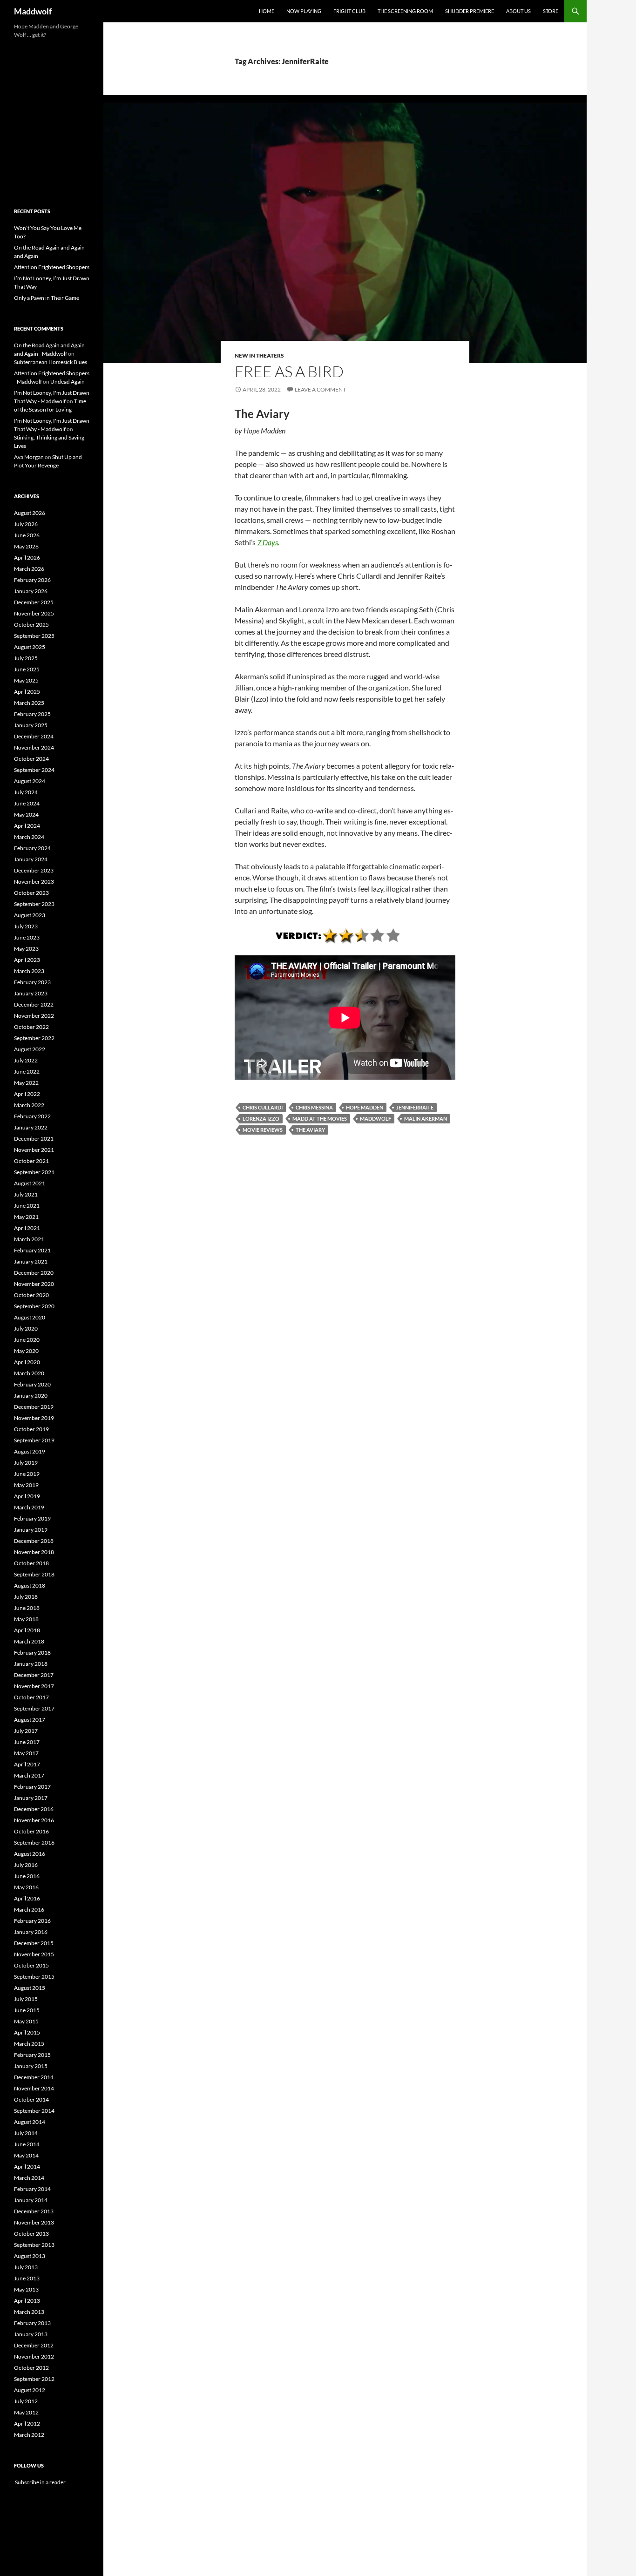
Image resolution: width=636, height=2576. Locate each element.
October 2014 (31, 2099)
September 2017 (34, 1708)
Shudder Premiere (470, 11)
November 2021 (34, 1150)
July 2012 (26, 2401)
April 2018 (27, 1630)
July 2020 (26, 1329)
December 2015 (34, 1943)
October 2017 (31, 1697)
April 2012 (27, 2424)
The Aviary (310, 1130)
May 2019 (26, 1485)
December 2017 (34, 1675)
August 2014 (30, 2122)
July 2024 (26, 792)
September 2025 (34, 636)
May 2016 (26, 1887)
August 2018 (30, 1585)
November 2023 (34, 882)
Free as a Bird (289, 371)
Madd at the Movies (320, 1119)
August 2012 (30, 2390)
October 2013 (31, 2234)
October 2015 (31, 1965)
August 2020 (30, 1317)
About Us (518, 11)
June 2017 (27, 1742)
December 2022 (34, 1004)
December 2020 (34, 1273)
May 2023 (26, 949)
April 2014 (27, 2167)
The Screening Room (405, 11)
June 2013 (27, 2278)
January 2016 (31, 1932)
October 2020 (31, 1295)
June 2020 (27, 1340)
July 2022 (26, 1060)
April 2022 (27, 1094)
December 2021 (34, 1139)
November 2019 (34, 1418)
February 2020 (32, 1384)
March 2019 (29, 1507)
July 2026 (26, 524)
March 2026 (29, 569)
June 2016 (27, 1876)
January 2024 (31, 859)
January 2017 (31, 1798)
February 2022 (32, 1116)
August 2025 (30, 647)
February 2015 (32, 2055)
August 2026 (30, 513)
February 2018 (32, 1653)
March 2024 (29, 837)
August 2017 (30, 1720)
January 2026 (31, 591)
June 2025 (27, 669)
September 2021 (34, 1172)
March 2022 (29, 1105)
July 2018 (26, 1597)
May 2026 (26, 546)
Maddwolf (33, 11)
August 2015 (30, 1988)
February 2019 (32, 1518)
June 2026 (27, 535)
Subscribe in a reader (40, 2482)
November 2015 (34, 1954)
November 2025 (34, 613)
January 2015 (31, 2066)
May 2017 (26, 1753)
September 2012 (34, 2379)
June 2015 (27, 2010)
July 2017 (26, 1731)
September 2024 (34, 770)
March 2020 (29, 1373)
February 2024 (32, 848)
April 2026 (27, 558)
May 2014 (26, 2155)
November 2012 (34, 2356)
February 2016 (32, 1921)
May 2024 (26, 815)
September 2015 (34, 1977)
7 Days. (268, 542)
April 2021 (27, 1228)
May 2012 (26, 2412)
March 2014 (29, 2178)
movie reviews (263, 1130)
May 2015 (26, 2021)
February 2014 (32, 2189)
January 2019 (31, 1530)
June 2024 (27, 803)
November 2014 (34, 2088)
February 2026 (32, 580)
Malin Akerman (426, 1119)
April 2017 (27, 1764)
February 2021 (32, 1250)
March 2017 (29, 1775)
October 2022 (31, 1027)
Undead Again (68, 382)
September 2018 (34, 1574)
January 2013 (31, 2334)
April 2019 (27, 1496)
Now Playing (304, 11)
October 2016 (31, 1831)
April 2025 (27, 692)
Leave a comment (320, 389)
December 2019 (34, 1407)
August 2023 (30, 915)
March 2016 (29, 1910)
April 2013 (27, 2301)
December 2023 (34, 870)
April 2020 (27, 1362)
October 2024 (31, 759)
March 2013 (29, 2312)
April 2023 (27, 960)
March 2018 (29, 1641)
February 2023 (32, 982)
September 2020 (34, 1306)
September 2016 (34, 1842)
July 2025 (26, 658)
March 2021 (29, 1239)
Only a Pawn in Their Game (47, 298)
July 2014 (26, 2133)
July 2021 (26, 1194)
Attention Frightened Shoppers (52, 267)
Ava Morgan (29, 457)
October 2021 (31, 1161)
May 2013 (26, 2289)
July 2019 (26, 1463)
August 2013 (30, 2256)
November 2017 (34, 1686)
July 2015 (26, 1999)
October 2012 (31, 2368)
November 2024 (34, 747)
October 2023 (31, 893)
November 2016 (34, 1820)
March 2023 (29, 971)
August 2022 (30, 1049)
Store (551, 11)
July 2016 (26, 1865)
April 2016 (27, 1898)
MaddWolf (376, 1119)
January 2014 (31, 2200)
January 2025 (31, 725)
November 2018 (34, 1552)
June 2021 (27, 1206)
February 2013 (32, 2323)
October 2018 (31, 1563)
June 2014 (27, 2144)
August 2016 (30, 1854)
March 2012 (29, 2435)
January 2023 (31, 993)
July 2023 (26, 926)
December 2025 (34, 602)
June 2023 (27, 937)
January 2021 (31, 1261)
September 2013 (34, 2245)
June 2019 (27, 1474)
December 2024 (34, 736)
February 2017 (32, 1787)
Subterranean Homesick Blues (51, 362)
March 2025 (29, 703)
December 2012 (34, 2345)
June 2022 (27, 1072)
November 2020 (34, 1284)
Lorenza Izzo (261, 1119)
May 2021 (26, 1217)
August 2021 (30, 1183)
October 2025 (31, 625)
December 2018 (34, 1541)
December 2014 (34, 2077)
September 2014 (34, 2111)
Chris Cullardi (263, 1107)
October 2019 (31, 1429)
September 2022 (34, 1038)
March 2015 (29, 2044)
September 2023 (34, 904)
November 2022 (34, 1016)
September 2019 (34, 1440)
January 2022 (31, 1127)
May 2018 (26, 1619)
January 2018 (31, 1664)
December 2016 (34, 1809)
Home (267, 11)
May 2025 (26, 680)
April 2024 (27, 826)
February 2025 (32, 714)
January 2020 (31, 1396)
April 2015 (27, 2032)
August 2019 (30, 1451)
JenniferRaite (415, 1107)
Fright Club (349, 11)
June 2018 (27, 1608)
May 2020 (26, 1351)
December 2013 (34, 2211)
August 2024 (30, 781)
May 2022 (26, 1083)
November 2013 (34, 2222)
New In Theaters (259, 355)
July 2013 (26, 2267)
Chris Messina (314, 1107)
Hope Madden (365, 1107)
